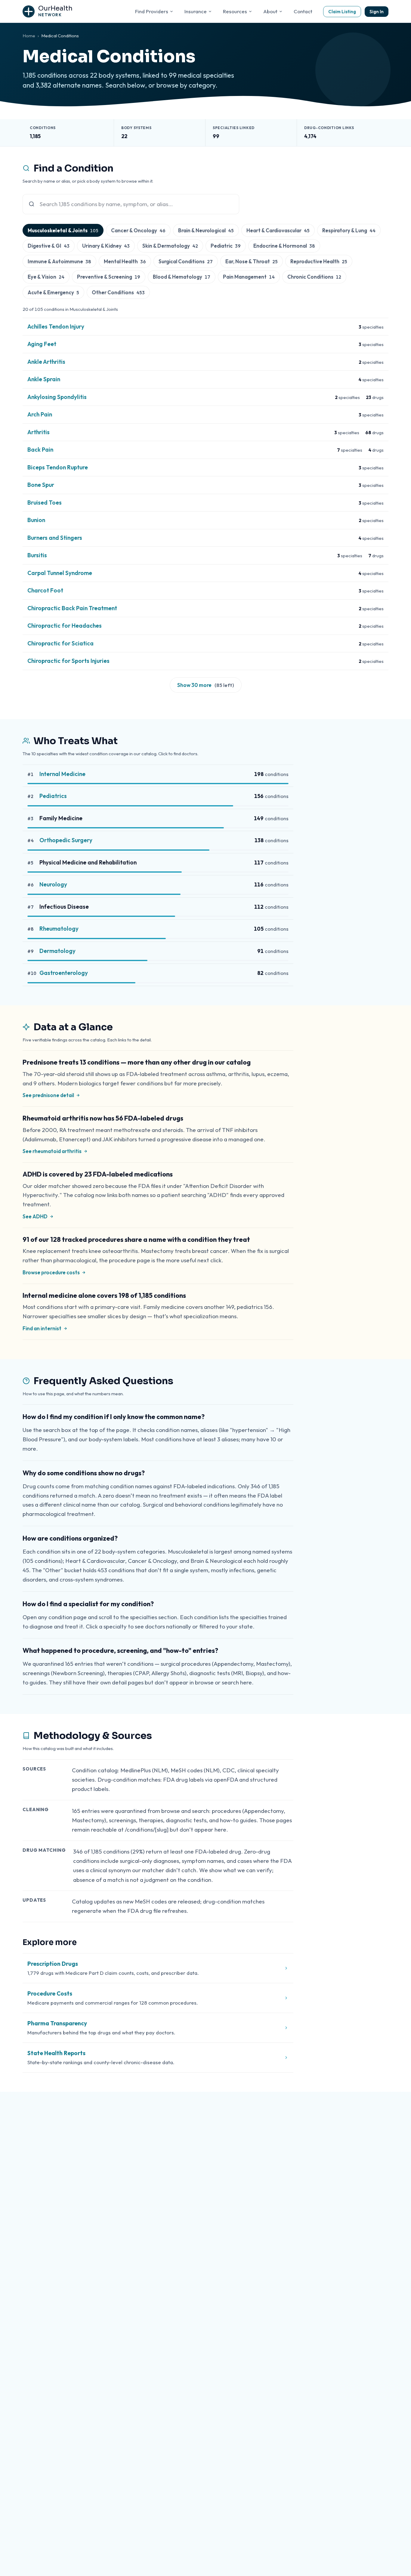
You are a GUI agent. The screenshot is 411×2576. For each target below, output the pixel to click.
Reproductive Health (319, 261)
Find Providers (152, 11)
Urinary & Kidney (106, 246)
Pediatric (226, 246)
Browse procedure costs (51, 1272)
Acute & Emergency (53, 292)
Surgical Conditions (186, 261)
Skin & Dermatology (170, 246)
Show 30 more (206, 685)
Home (29, 36)
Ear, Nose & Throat (252, 261)
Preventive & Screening (109, 277)
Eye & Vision (46, 277)
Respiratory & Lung (349, 230)
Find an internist (42, 1328)
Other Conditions (118, 292)
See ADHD (35, 1216)
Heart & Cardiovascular (278, 230)
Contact (303, 11)
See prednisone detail (48, 1095)
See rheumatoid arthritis (52, 1151)
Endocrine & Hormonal (284, 246)
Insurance (196, 11)
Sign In (377, 12)
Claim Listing (342, 12)
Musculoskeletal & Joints (63, 230)
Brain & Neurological (206, 230)
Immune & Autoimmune (59, 261)
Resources (235, 11)
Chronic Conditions (314, 277)
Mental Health (125, 261)
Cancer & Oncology (138, 230)
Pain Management (249, 277)
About (270, 11)
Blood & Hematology (182, 277)
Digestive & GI (49, 246)
